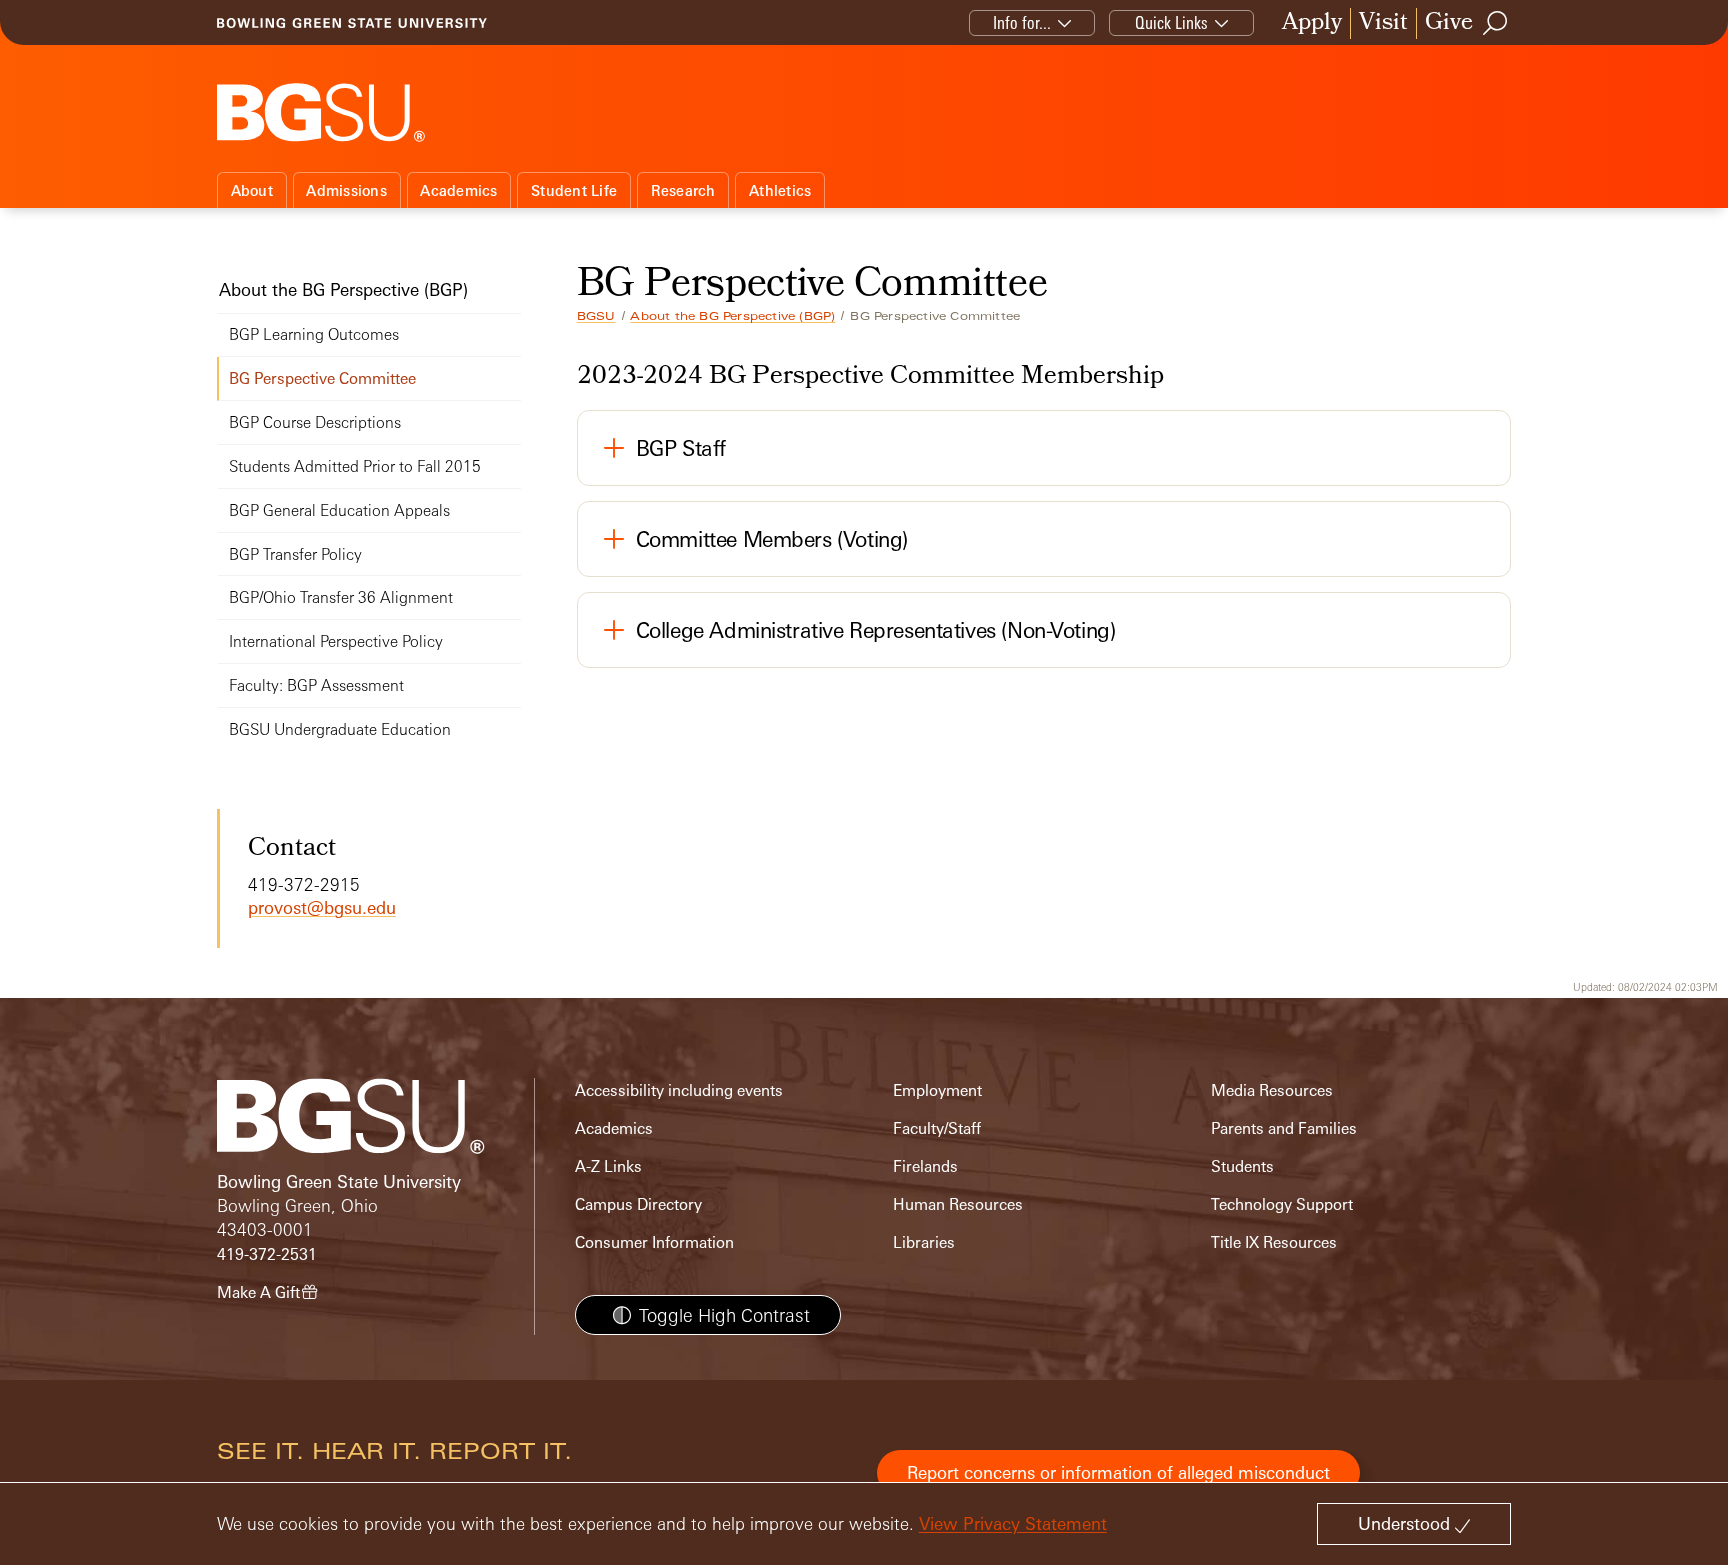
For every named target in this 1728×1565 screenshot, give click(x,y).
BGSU (596, 316)
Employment (937, 1090)
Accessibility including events (679, 1090)
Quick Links (1171, 22)
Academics (458, 190)
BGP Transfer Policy (295, 554)
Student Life (574, 190)
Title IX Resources (1274, 1242)
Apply (1312, 23)
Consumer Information (654, 1242)
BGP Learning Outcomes (314, 334)
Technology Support (1282, 1204)
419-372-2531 (267, 1254)
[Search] (1496, 23)
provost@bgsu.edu (322, 907)
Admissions (346, 190)
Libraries (924, 1242)
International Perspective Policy (336, 641)
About (252, 190)
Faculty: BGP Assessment (316, 685)
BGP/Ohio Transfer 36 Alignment (341, 597)
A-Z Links (608, 1166)
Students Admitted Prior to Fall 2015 (355, 466)
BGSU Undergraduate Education (340, 729)
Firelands (925, 1166)
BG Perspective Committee (322, 378)
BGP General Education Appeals (339, 510)
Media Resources (1272, 1090)
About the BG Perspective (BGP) (732, 316)
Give (1449, 23)
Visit (1383, 23)
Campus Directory (638, 1204)
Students (1242, 1166)
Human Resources (958, 1204)
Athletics (780, 190)
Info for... (1022, 22)
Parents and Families (1284, 1128)
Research (683, 190)
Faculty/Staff (937, 1128)
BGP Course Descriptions (315, 422)
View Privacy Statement (1013, 1523)
